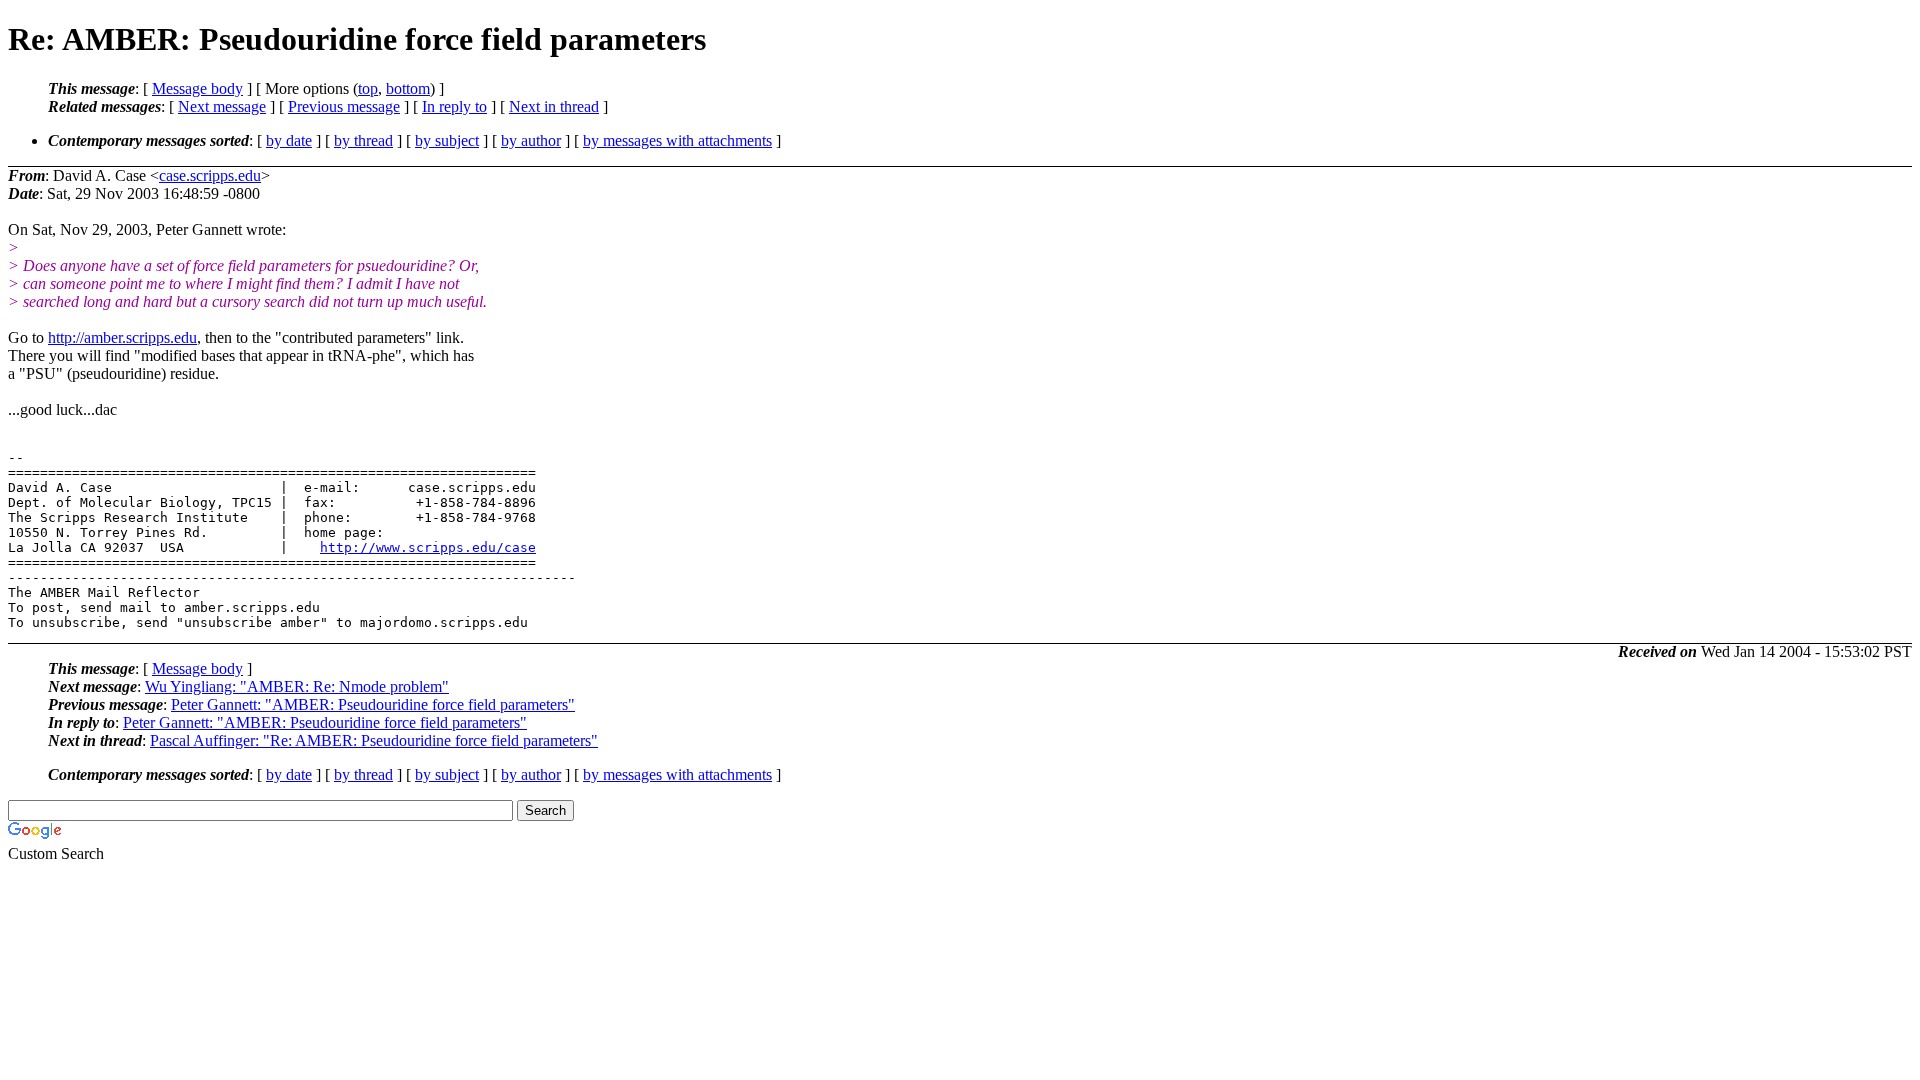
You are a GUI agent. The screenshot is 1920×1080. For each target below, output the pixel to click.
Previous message (344, 106)
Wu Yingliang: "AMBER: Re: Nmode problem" (297, 686)
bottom (408, 88)
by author (531, 140)
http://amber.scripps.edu (122, 337)
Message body (197, 88)
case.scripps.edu (210, 175)
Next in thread (554, 106)
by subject (447, 140)
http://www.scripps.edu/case (428, 547)
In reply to (454, 106)
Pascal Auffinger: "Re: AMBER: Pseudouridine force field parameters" (374, 740)
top (368, 88)
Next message (222, 106)
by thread (363, 140)
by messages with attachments (677, 140)
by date (289, 140)
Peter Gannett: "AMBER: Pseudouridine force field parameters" (373, 704)
